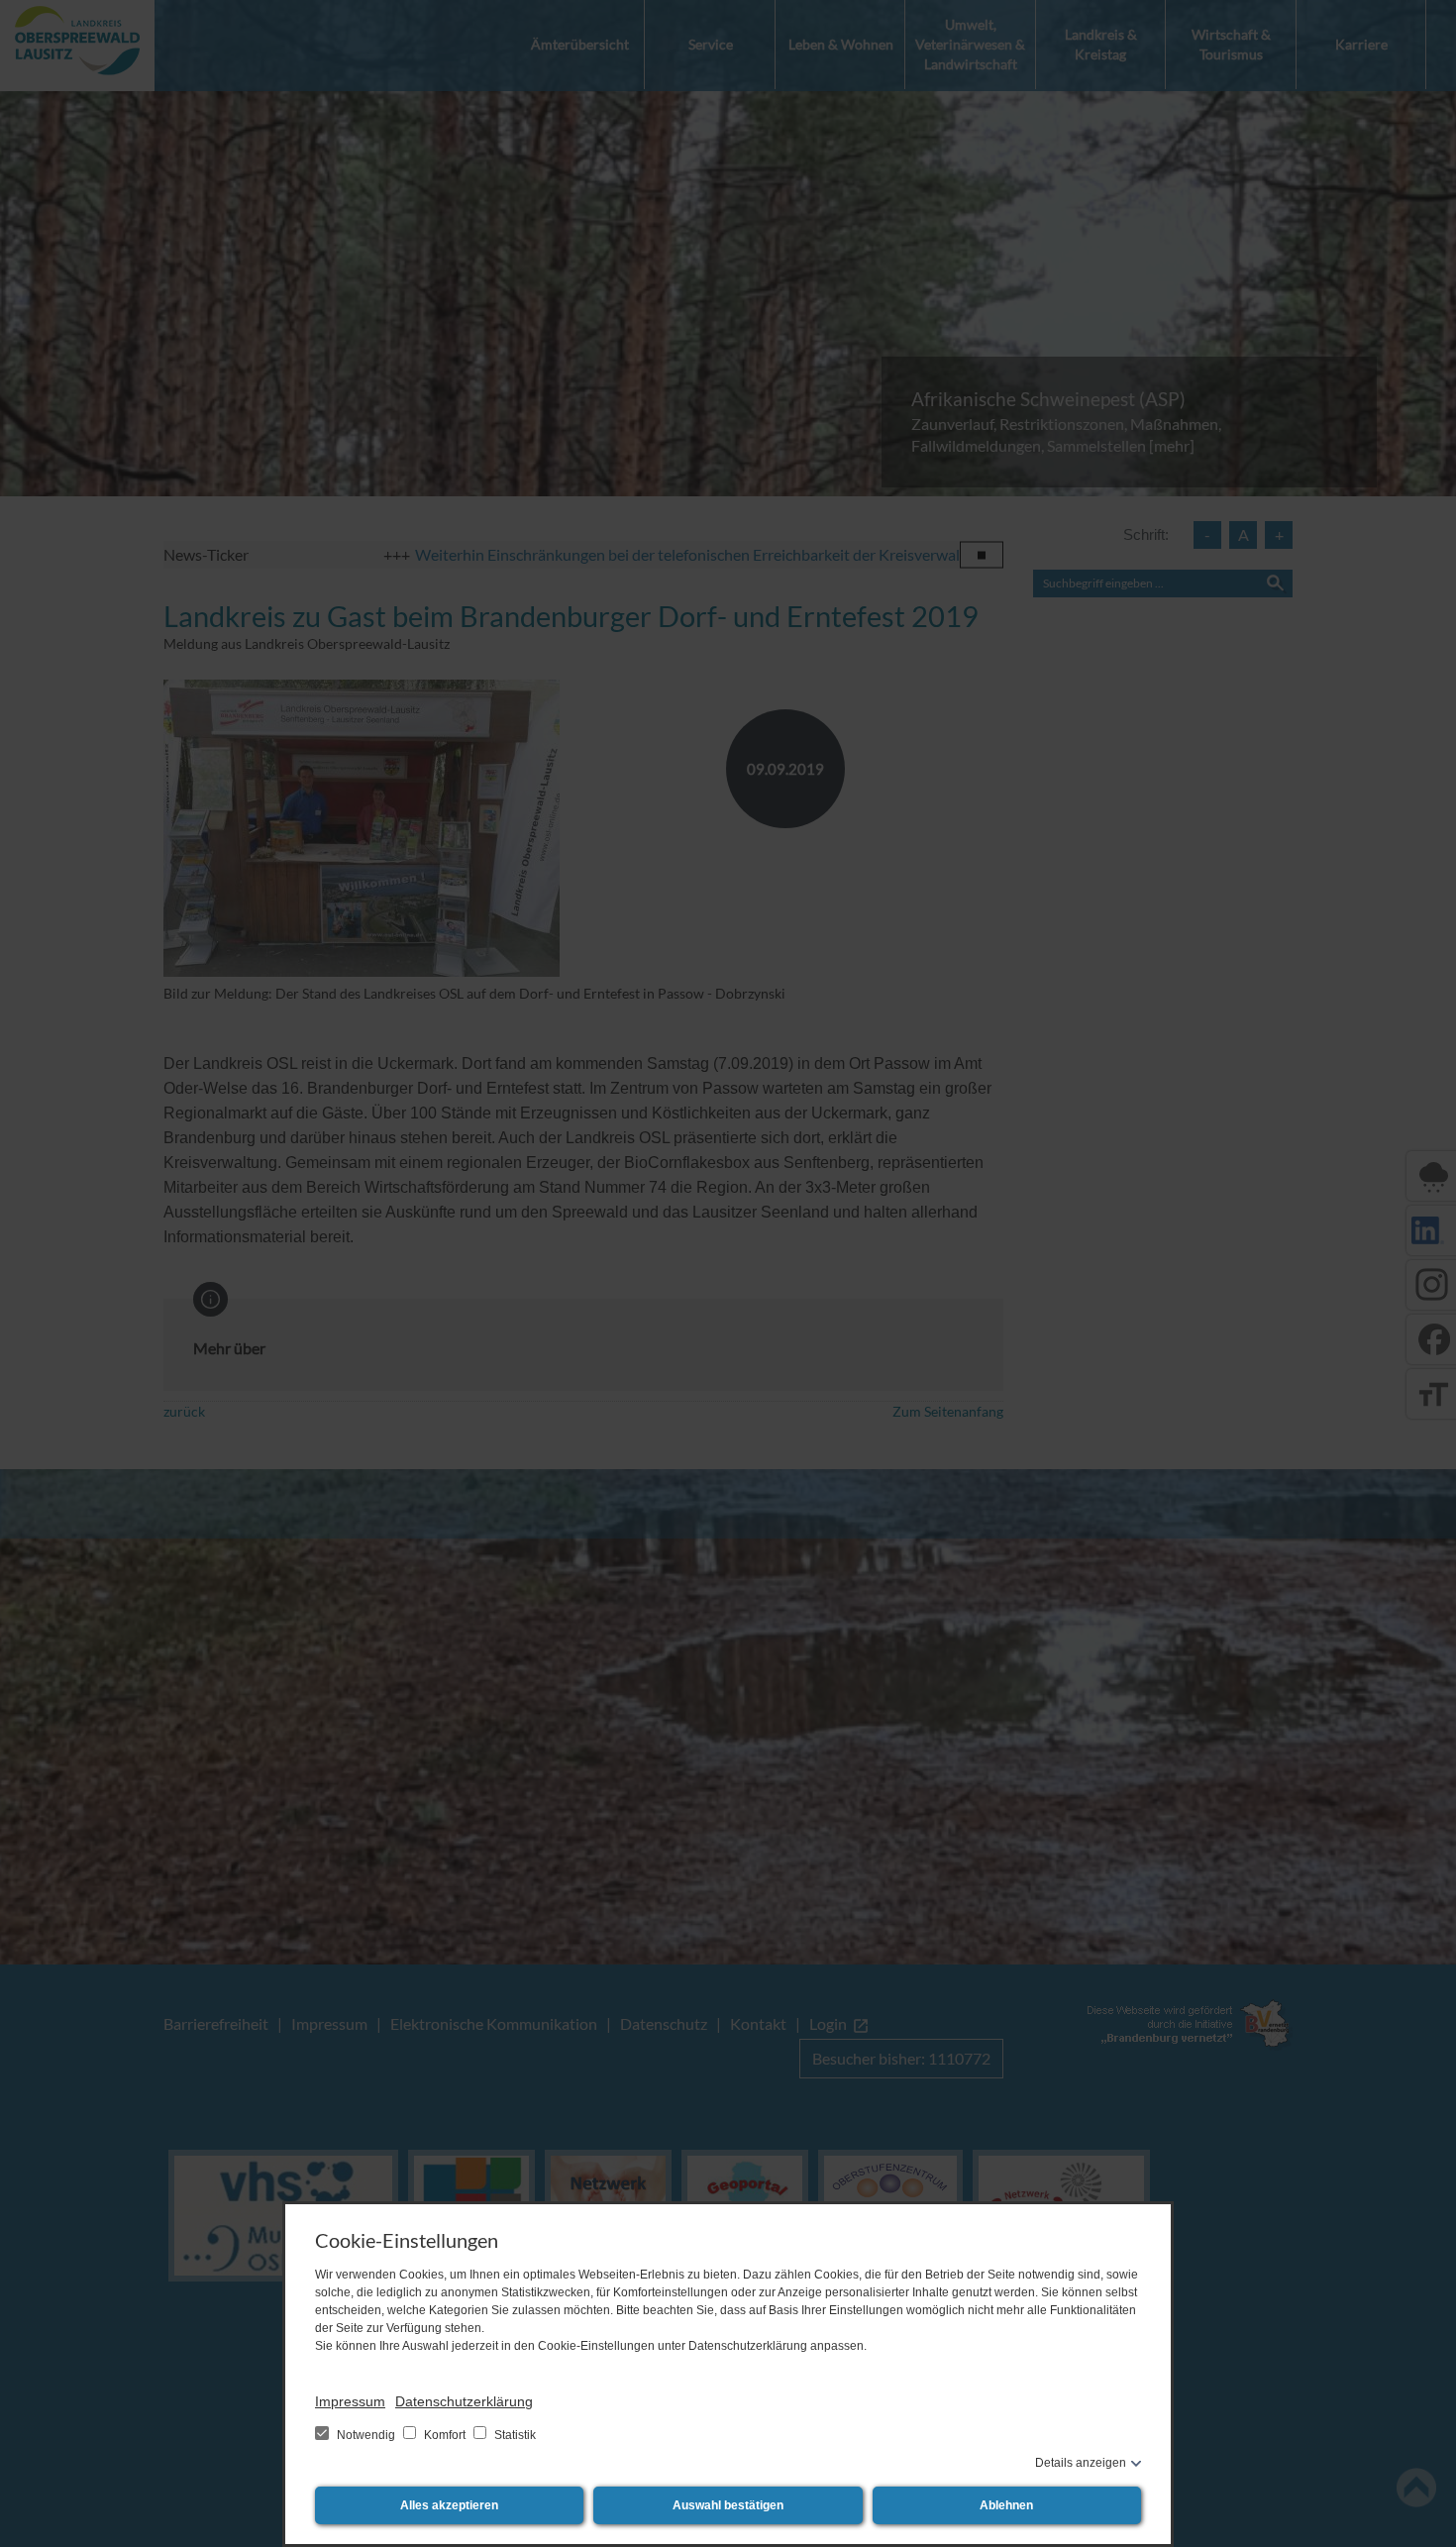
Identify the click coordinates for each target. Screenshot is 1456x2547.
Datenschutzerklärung (464, 2401)
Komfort (445, 2435)
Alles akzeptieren (449, 2505)
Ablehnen (1006, 2505)
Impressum (350, 2401)
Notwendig (366, 2435)
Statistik (514, 2435)
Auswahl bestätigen (728, 2505)
